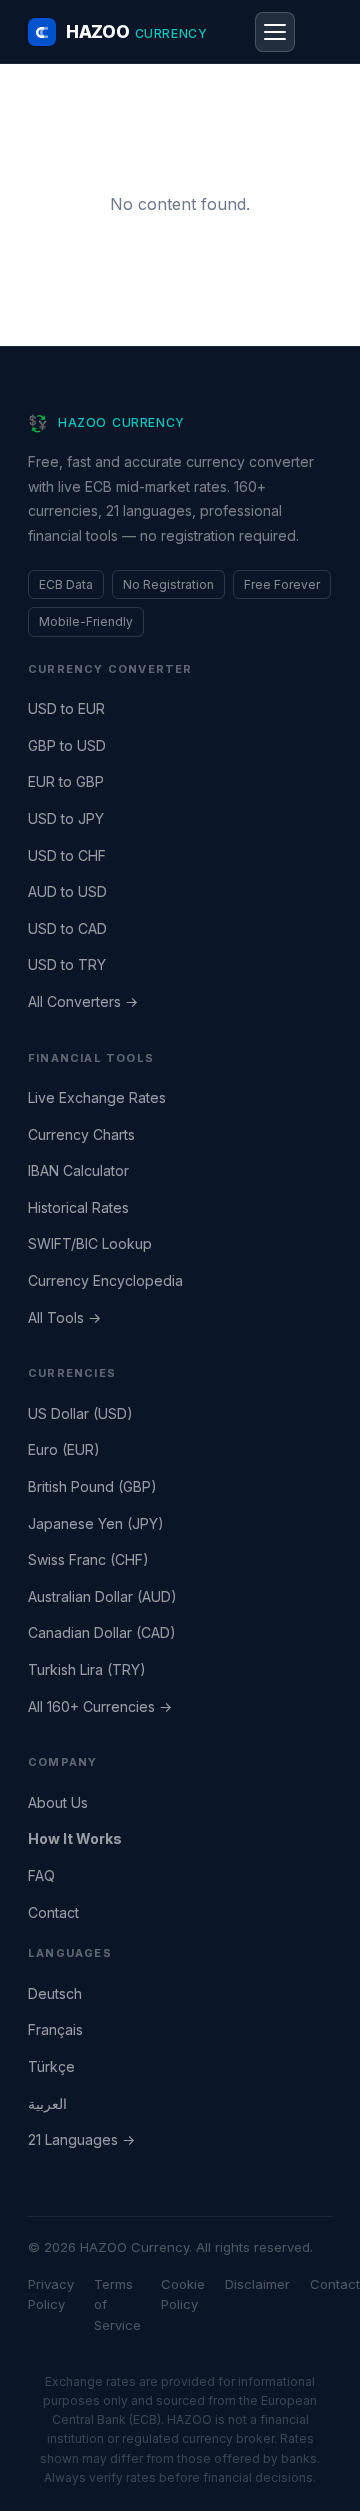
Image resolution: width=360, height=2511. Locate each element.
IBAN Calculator (78, 1170)
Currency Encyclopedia (105, 1280)
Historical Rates (78, 1207)
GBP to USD (67, 745)
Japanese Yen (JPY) (96, 1523)
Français (55, 2029)
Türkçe (51, 2066)
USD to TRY (67, 964)
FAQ (41, 1875)
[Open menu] (275, 32)
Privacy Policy (51, 2294)
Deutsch (55, 1993)
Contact (53, 1912)
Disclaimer (257, 2284)
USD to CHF (67, 855)
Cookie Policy (183, 2294)
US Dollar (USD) (80, 1413)
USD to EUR (66, 708)
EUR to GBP (66, 781)
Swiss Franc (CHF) (88, 1559)
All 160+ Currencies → (100, 1706)
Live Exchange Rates (97, 1097)
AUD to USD (67, 891)
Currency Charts (81, 1134)
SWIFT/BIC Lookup (90, 1243)
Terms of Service (117, 2305)
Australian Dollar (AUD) (102, 1596)
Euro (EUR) (64, 1449)
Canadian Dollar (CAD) (102, 1632)
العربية (47, 2103)
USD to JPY (66, 818)
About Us (58, 1802)
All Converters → (83, 1001)
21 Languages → (81, 2139)
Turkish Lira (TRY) (87, 1669)
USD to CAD (67, 928)
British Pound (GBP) (92, 1486)
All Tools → (64, 1317)
